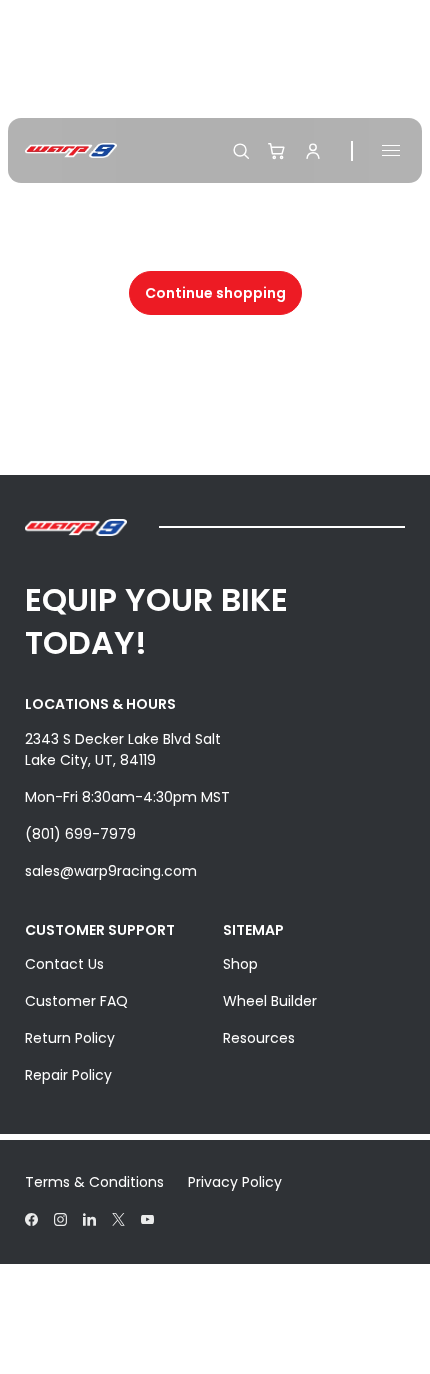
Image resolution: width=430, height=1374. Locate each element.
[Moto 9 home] (71, 150)
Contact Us (64, 964)
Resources (259, 1038)
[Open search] (241, 151)
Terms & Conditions (94, 1182)
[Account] (313, 151)
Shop (240, 964)
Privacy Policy (235, 1182)
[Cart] (277, 151)
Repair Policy (68, 1075)
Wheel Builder (270, 1001)
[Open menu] (391, 150)
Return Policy (70, 1038)
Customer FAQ (76, 1001)
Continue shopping (215, 293)
